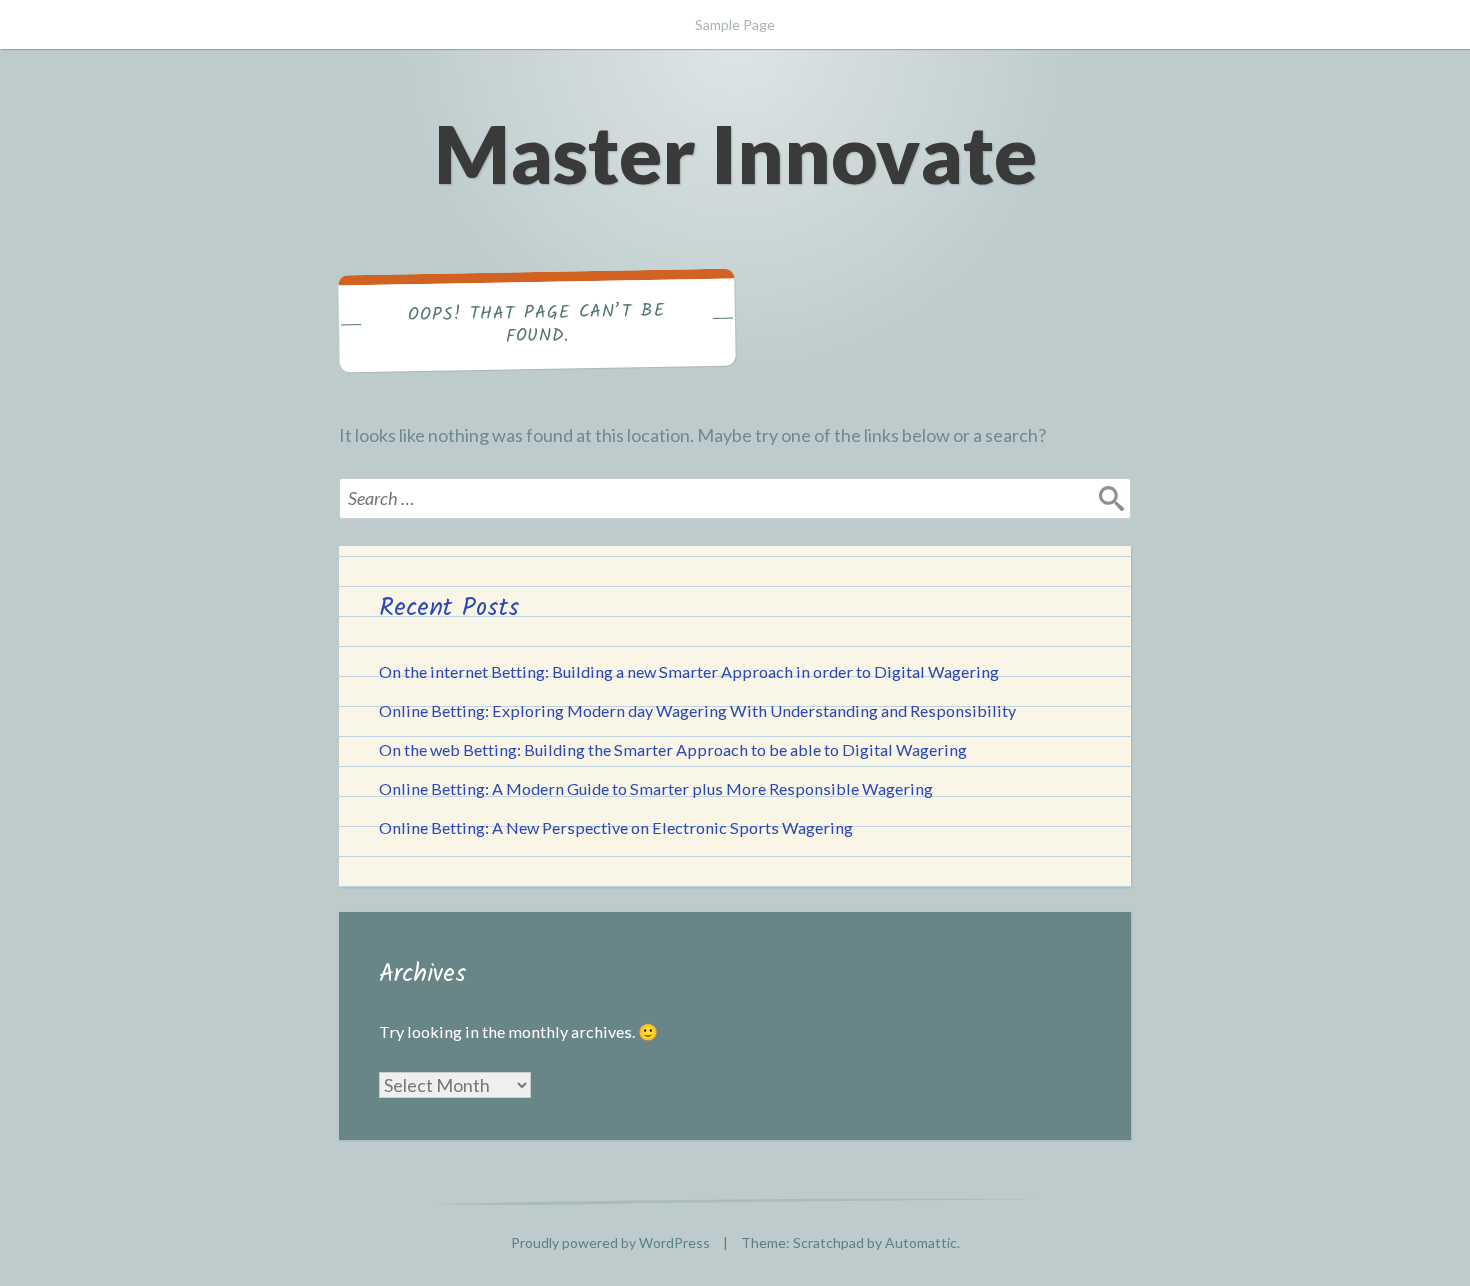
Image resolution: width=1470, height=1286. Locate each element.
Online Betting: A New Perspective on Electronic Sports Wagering (616, 827)
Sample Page (735, 24)
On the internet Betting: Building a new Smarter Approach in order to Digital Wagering (689, 671)
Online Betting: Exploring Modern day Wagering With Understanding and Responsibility (697, 710)
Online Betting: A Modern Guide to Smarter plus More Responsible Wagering (656, 788)
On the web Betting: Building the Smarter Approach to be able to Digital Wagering (673, 749)
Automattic (921, 1242)
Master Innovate (735, 153)
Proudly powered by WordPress (610, 1242)
